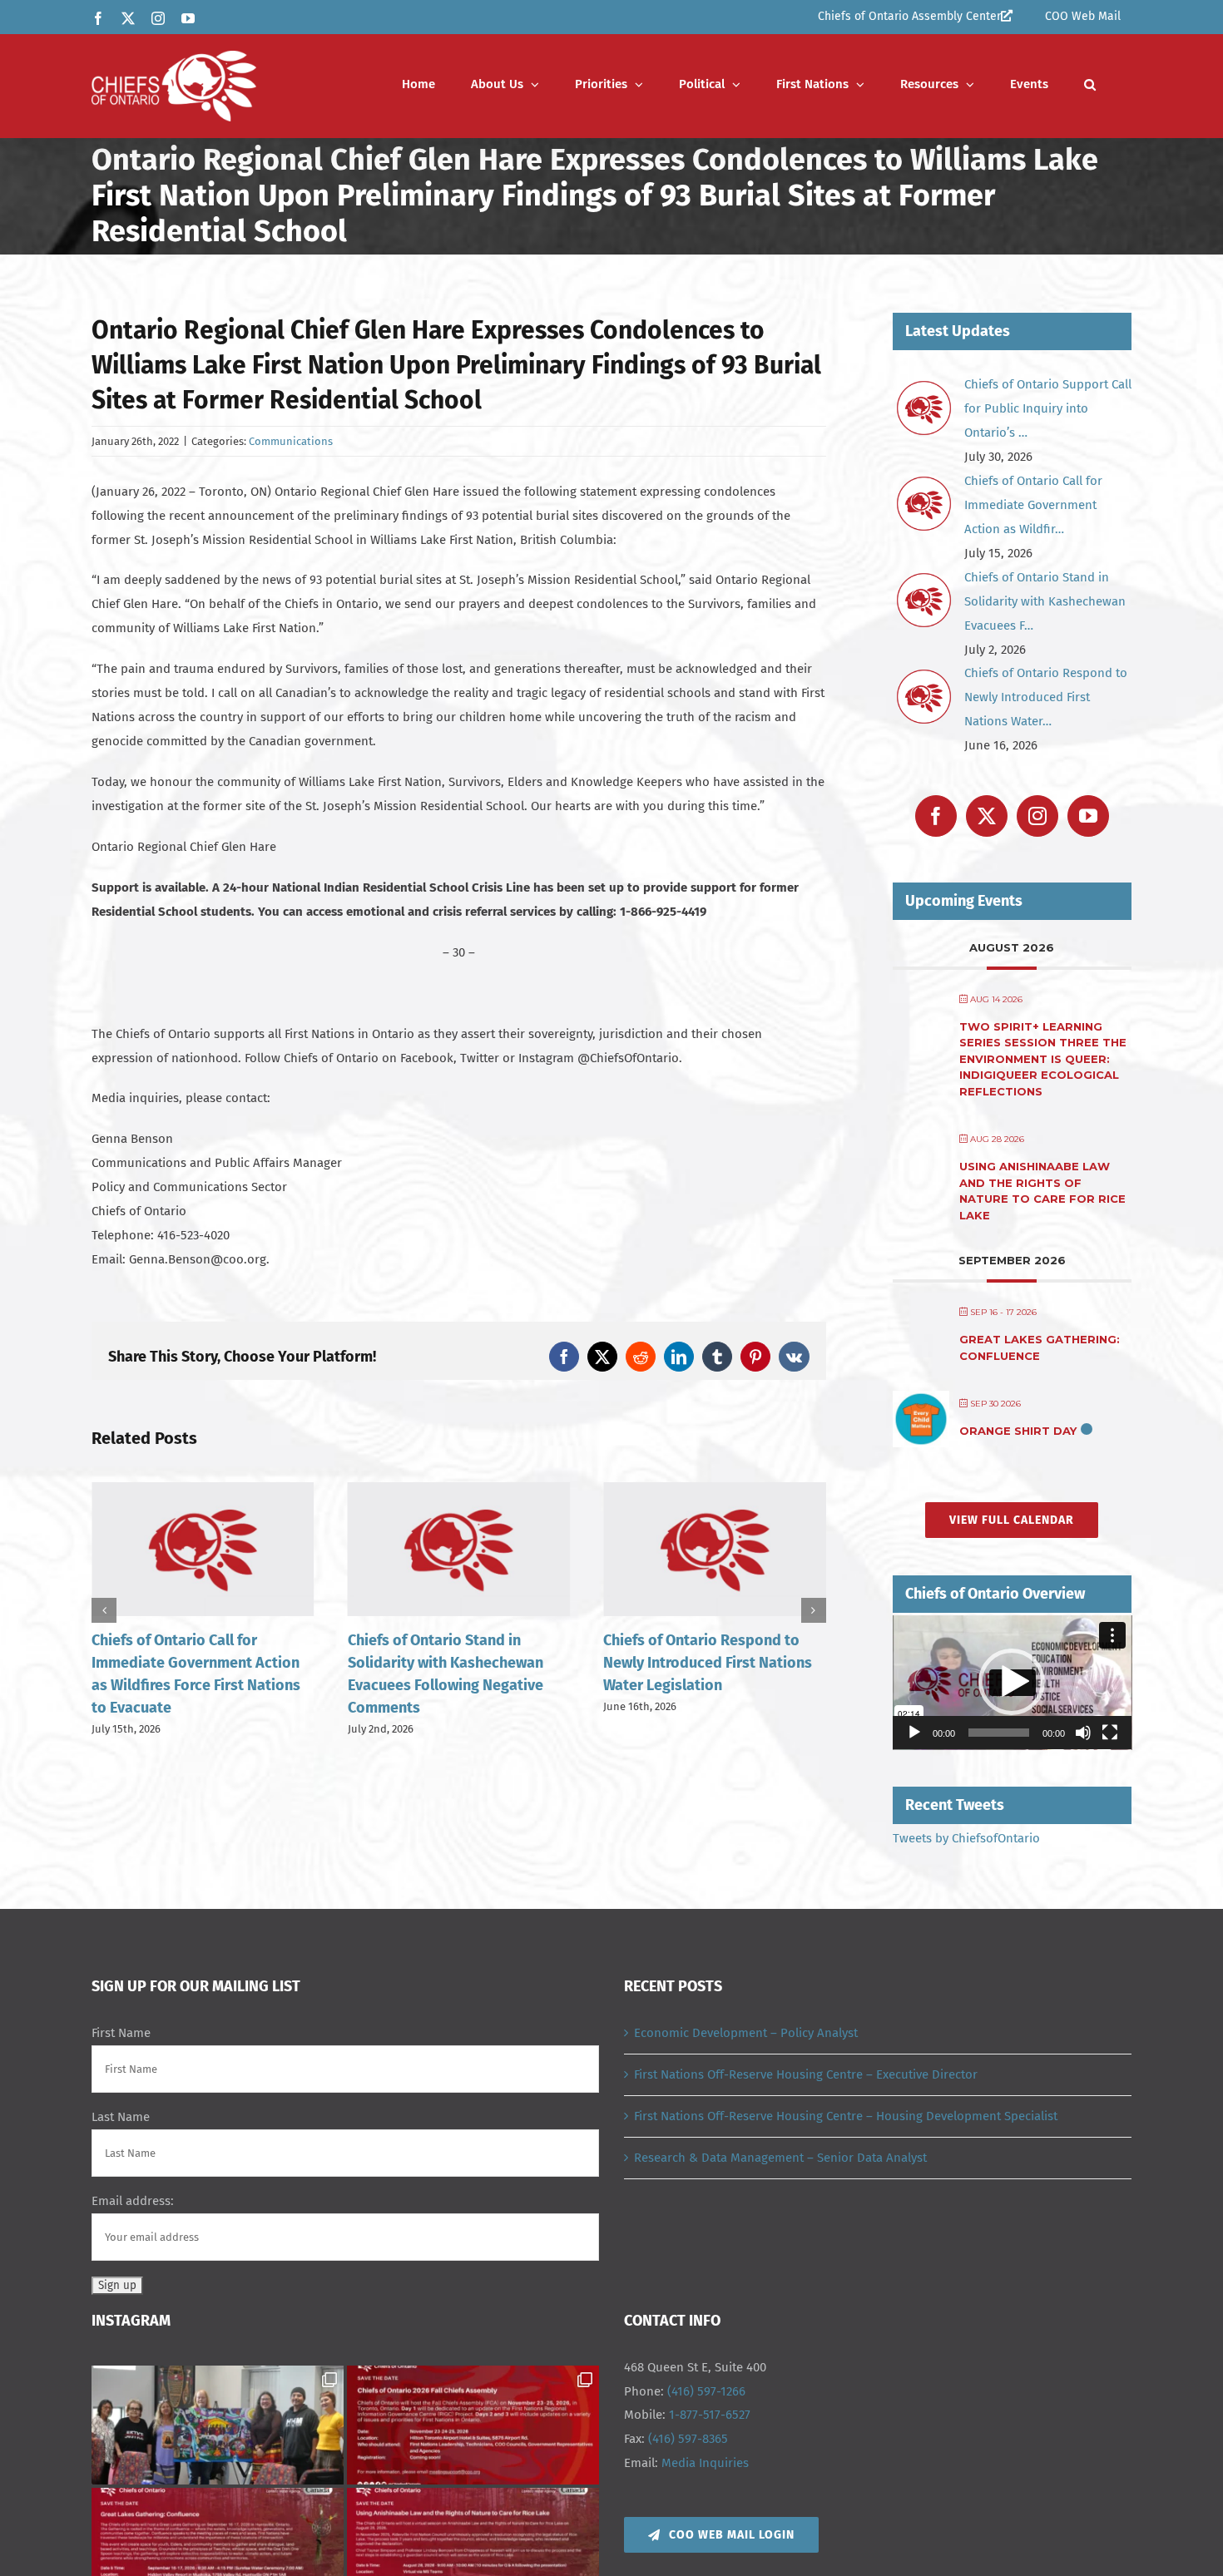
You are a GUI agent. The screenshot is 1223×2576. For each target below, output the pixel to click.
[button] (1090, 84)
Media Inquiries (705, 2463)
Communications (291, 441)
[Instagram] (1037, 816)
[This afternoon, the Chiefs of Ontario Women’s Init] (218, 2425)
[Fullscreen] (1110, 1733)
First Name (121, 2033)
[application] (1013, 1683)
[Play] (914, 1733)
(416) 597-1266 (706, 2391)
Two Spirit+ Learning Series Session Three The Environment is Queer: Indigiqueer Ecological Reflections (1043, 1059)
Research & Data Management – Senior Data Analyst (780, 2158)
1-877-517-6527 (710, 2415)
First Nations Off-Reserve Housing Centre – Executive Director (806, 2074)
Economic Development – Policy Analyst (746, 2033)
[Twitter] (987, 816)
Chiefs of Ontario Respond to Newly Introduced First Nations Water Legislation (708, 1663)
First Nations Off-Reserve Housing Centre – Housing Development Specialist (846, 2116)
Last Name (121, 2117)
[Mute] (1083, 1733)
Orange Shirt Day (1018, 1431)
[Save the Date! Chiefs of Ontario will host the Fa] (473, 2425)
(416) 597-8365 (688, 2439)
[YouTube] (1088, 816)
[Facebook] (936, 816)
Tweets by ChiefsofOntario (966, 1838)
